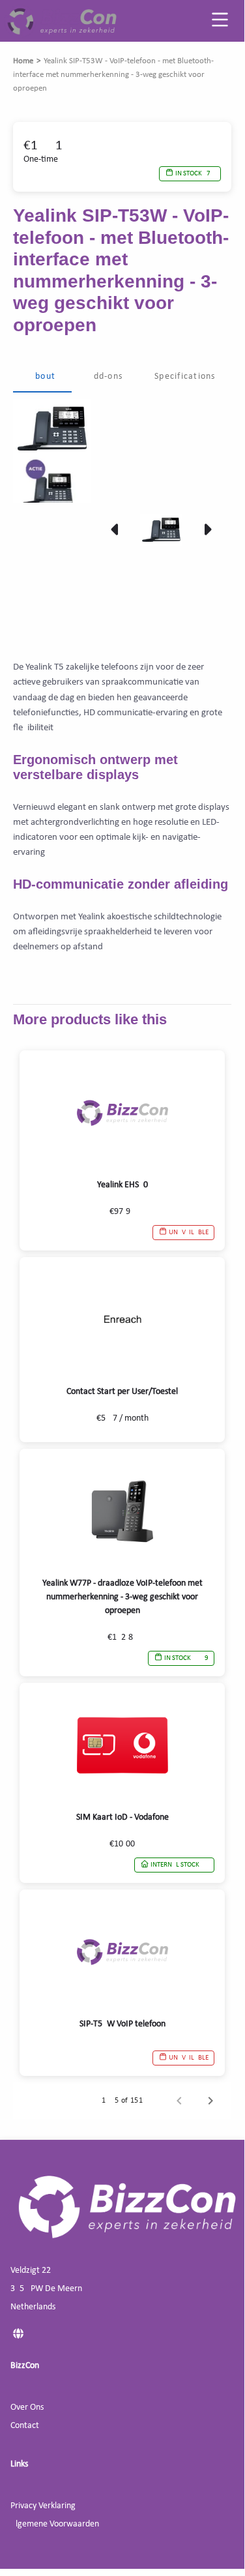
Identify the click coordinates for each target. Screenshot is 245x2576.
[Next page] (210, 2101)
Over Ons (27, 2407)
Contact (25, 2426)
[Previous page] (179, 2101)
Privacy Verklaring (43, 2506)
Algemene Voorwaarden (55, 2524)
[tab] (42, 377)
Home (23, 61)
